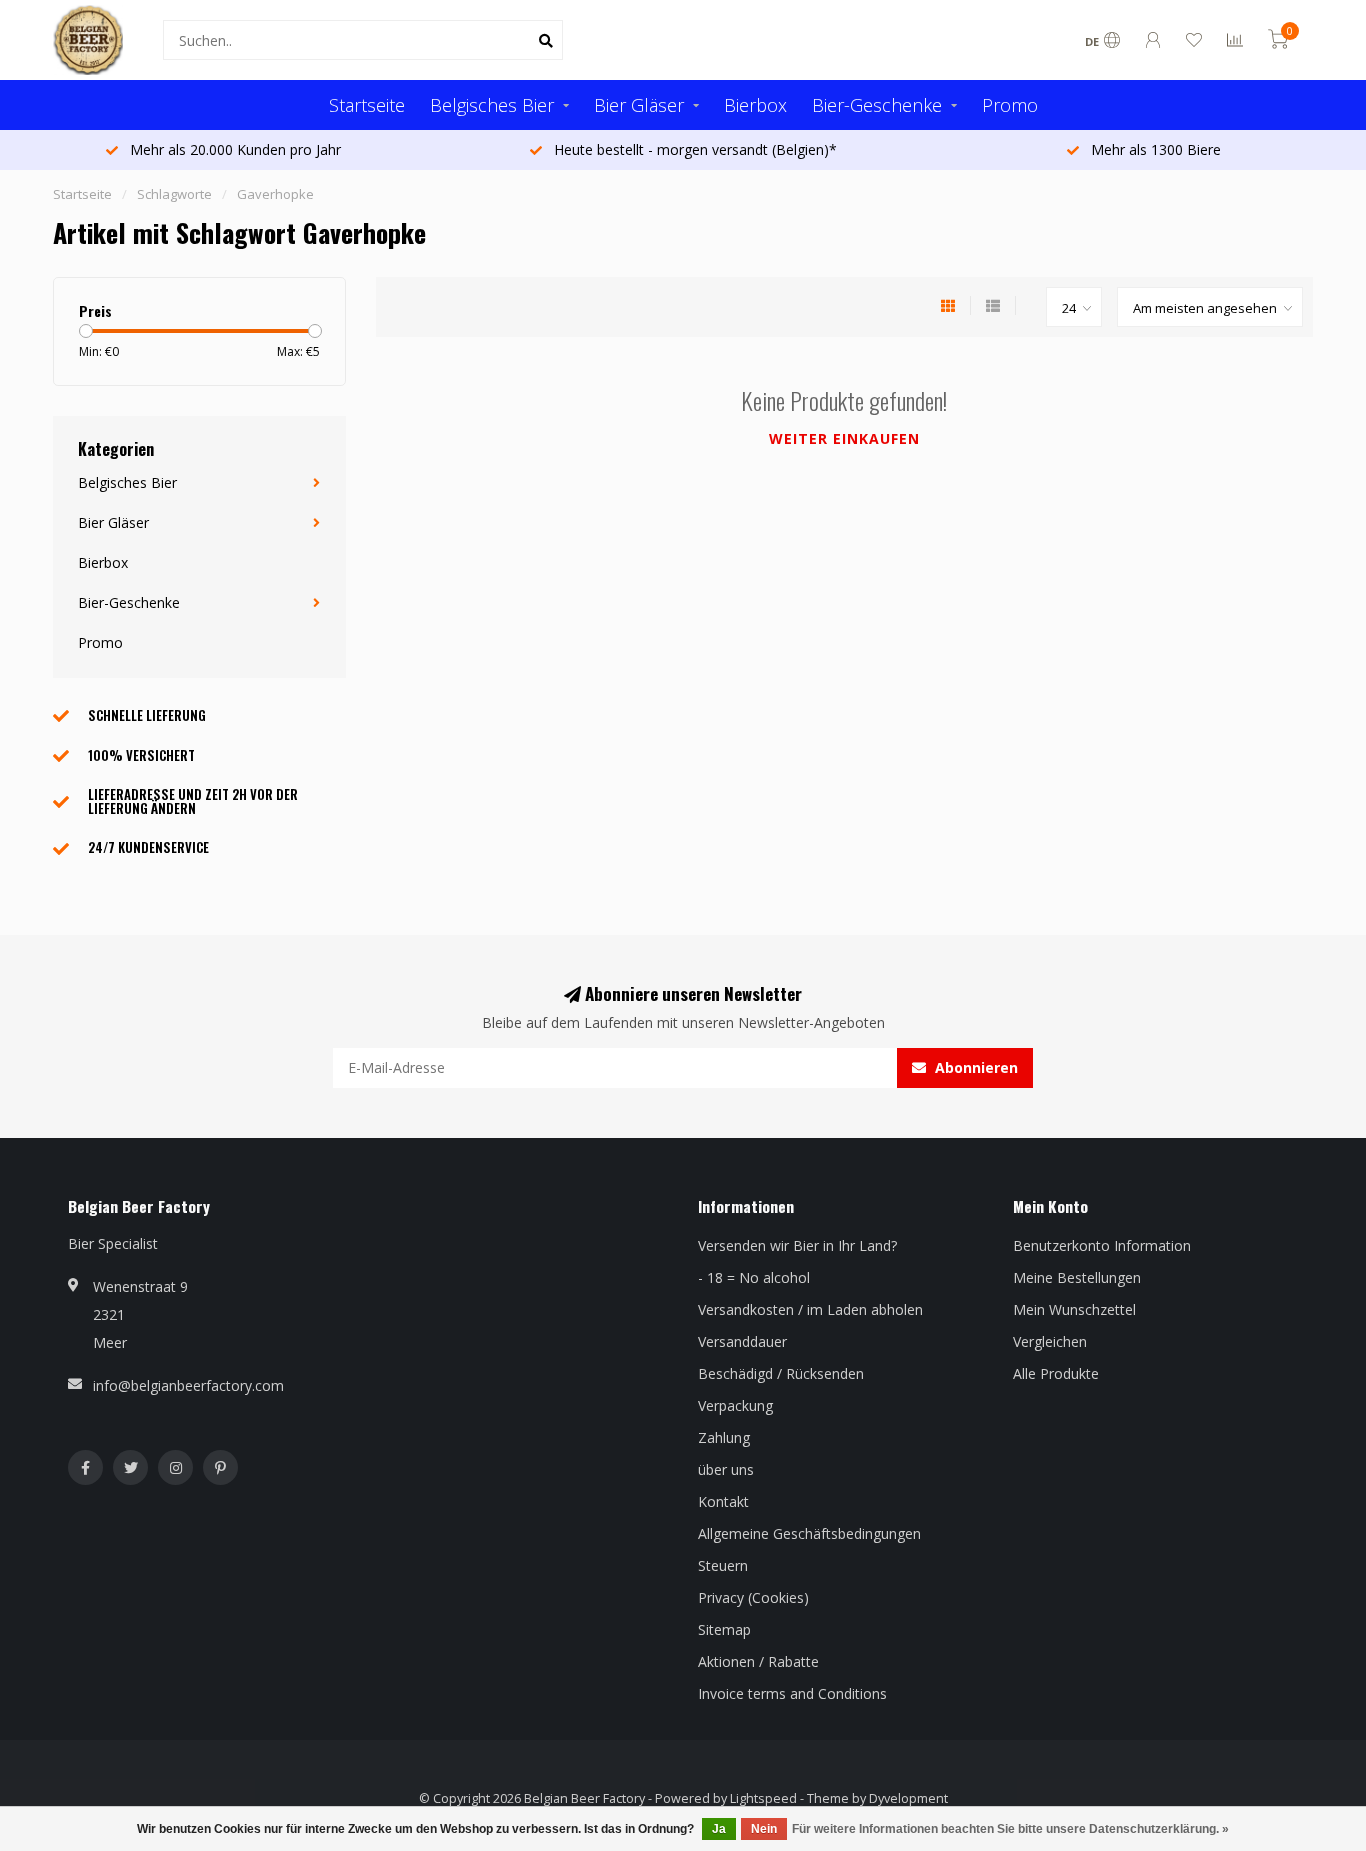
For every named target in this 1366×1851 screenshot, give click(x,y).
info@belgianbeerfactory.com (188, 1385)
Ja (719, 1829)
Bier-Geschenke (877, 105)
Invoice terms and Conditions (792, 1693)
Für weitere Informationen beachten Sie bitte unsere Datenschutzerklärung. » (1010, 1829)
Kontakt (723, 1501)
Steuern (723, 1565)
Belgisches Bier (492, 105)
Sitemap (724, 1629)
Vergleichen (1050, 1341)
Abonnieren (974, 1067)
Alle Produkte (1056, 1373)
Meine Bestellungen (1077, 1277)
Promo (1010, 105)
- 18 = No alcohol (754, 1277)
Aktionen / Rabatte (758, 1661)
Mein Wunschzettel (1074, 1309)
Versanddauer (742, 1341)
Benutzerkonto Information (1102, 1245)
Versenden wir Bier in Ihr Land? (797, 1245)
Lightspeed (763, 1798)
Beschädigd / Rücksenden (781, 1373)
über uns (726, 1469)
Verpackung (735, 1405)
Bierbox (755, 105)
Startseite (367, 105)
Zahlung (724, 1437)
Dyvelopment (908, 1798)
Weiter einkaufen (844, 438)
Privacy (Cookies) (753, 1597)
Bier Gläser (639, 105)
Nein (764, 1829)
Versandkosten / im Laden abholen (810, 1309)
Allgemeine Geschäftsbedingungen (809, 1533)
